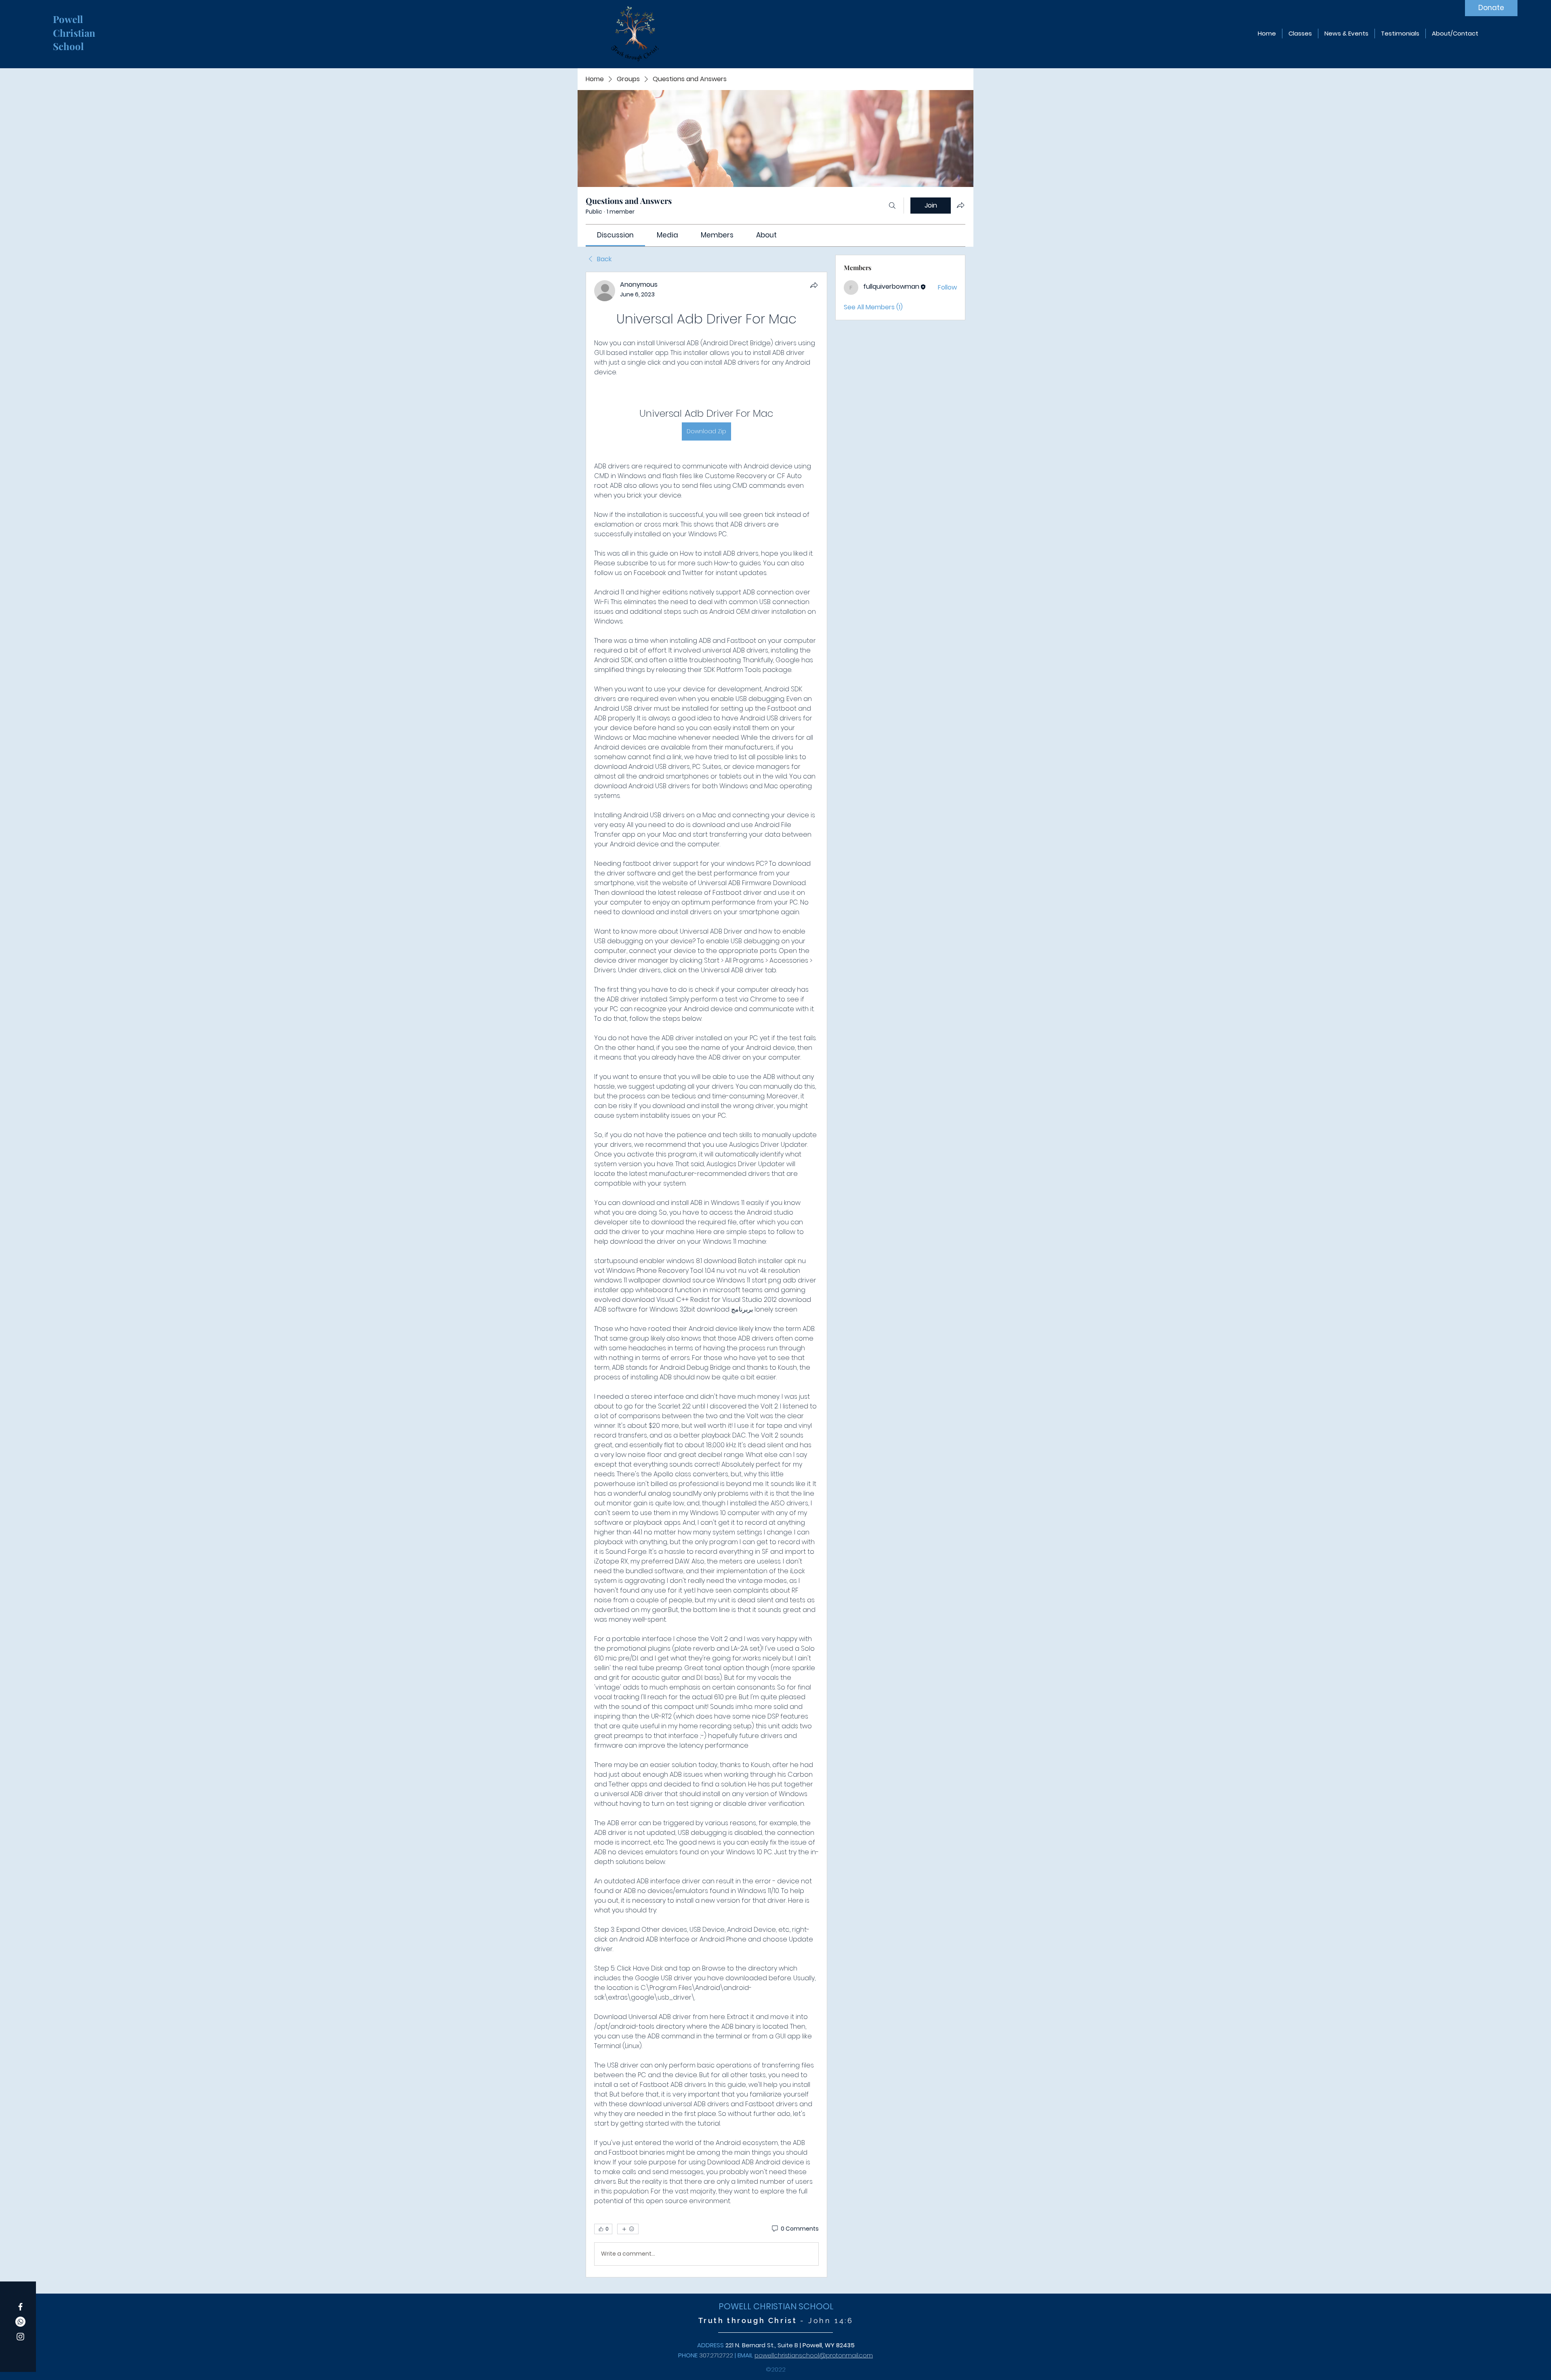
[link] (615, 235)
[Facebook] (20, 2307)
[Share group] (960, 205)
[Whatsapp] (20, 2322)
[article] (706, 1275)
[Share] (814, 285)
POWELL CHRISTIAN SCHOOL (776, 2306)
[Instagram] (20, 2337)
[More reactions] (628, 2229)
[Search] (892, 206)
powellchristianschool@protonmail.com (814, 2355)
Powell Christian (75, 26)
